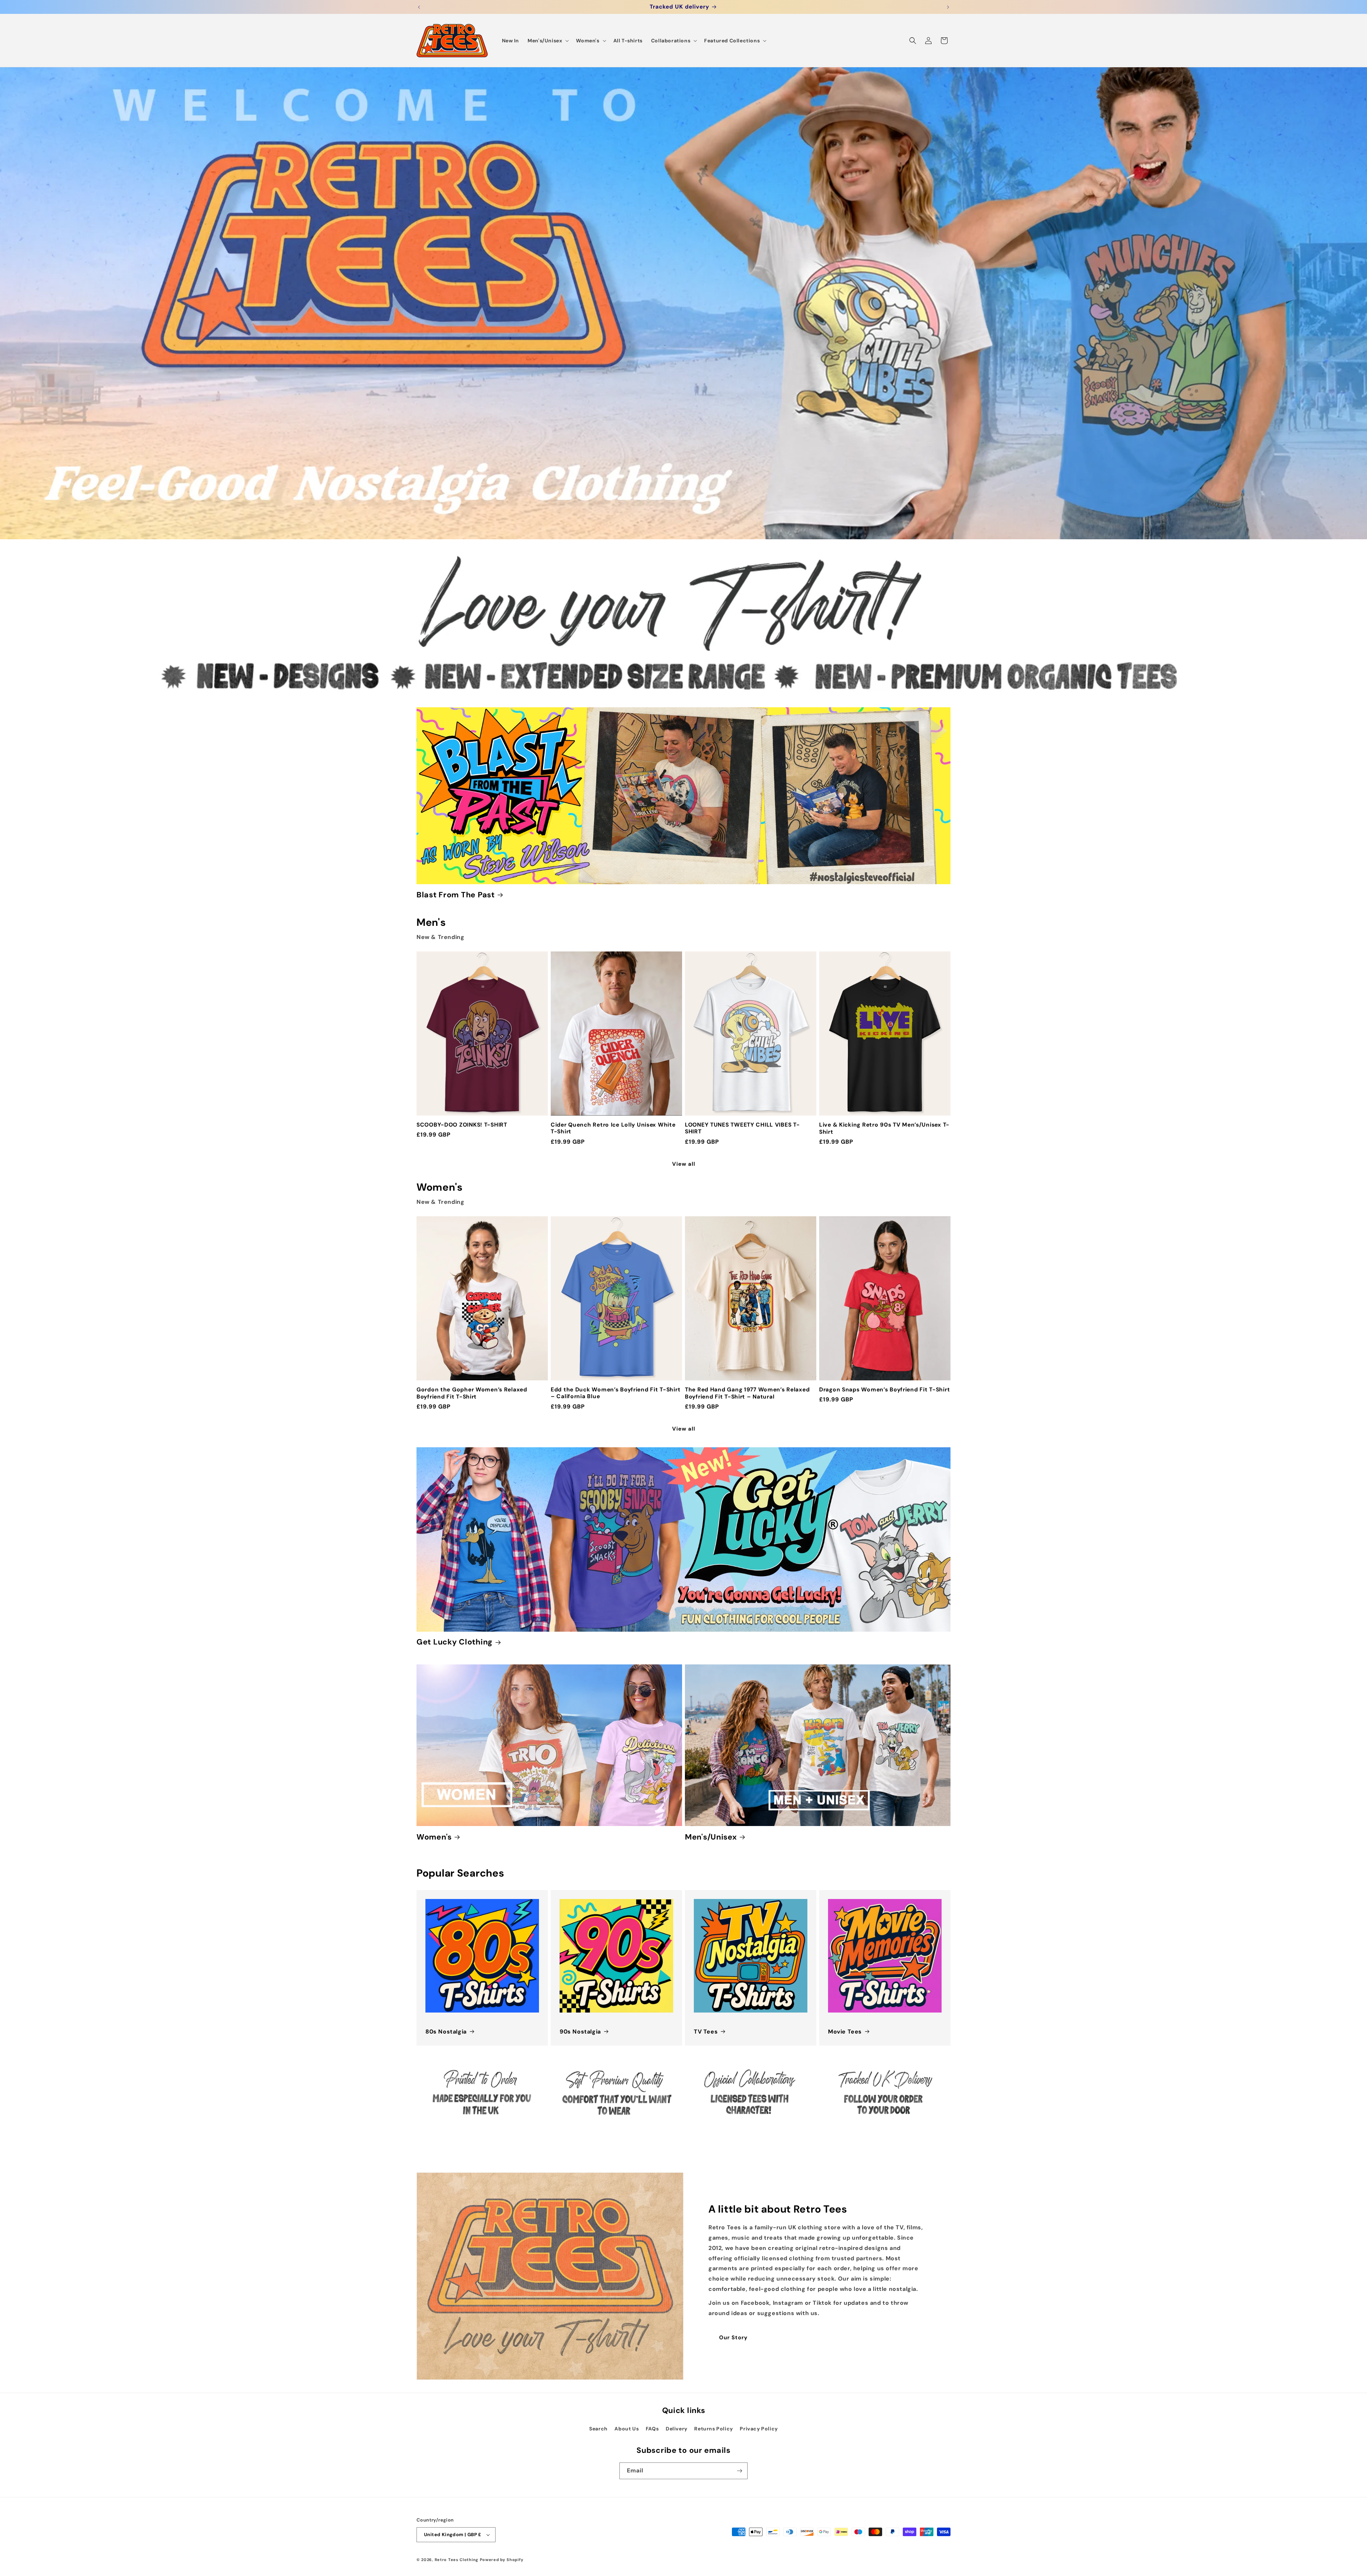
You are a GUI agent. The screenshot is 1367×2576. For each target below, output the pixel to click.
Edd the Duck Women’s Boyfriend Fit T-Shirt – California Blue (616, 1393)
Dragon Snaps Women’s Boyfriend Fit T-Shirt (884, 1390)
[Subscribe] (739, 2471)
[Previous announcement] (419, 7)
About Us (627, 2429)
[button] (548, 41)
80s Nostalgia (446, 2032)
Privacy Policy (759, 2429)
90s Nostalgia (580, 2032)
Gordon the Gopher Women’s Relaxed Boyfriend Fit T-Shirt (472, 1393)
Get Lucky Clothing (455, 1642)
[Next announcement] (948, 7)
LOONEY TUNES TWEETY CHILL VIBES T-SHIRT (742, 1128)
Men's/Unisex (711, 1837)
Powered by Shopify (502, 2560)
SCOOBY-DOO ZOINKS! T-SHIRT (462, 1125)
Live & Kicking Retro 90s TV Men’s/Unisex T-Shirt (884, 1128)
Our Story (733, 2338)
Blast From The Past (456, 895)
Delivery (677, 2429)
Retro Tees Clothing (457, 2560)
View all (684, 1164)
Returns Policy (713, 2429)
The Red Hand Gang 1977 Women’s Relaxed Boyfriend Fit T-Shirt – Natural (747, 1393)
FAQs (652, 2429)
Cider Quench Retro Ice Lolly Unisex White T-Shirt (613, 1128)
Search (598, 2429)
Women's (434, 1837)
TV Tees (706, 2032)
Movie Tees (845, 2032)
